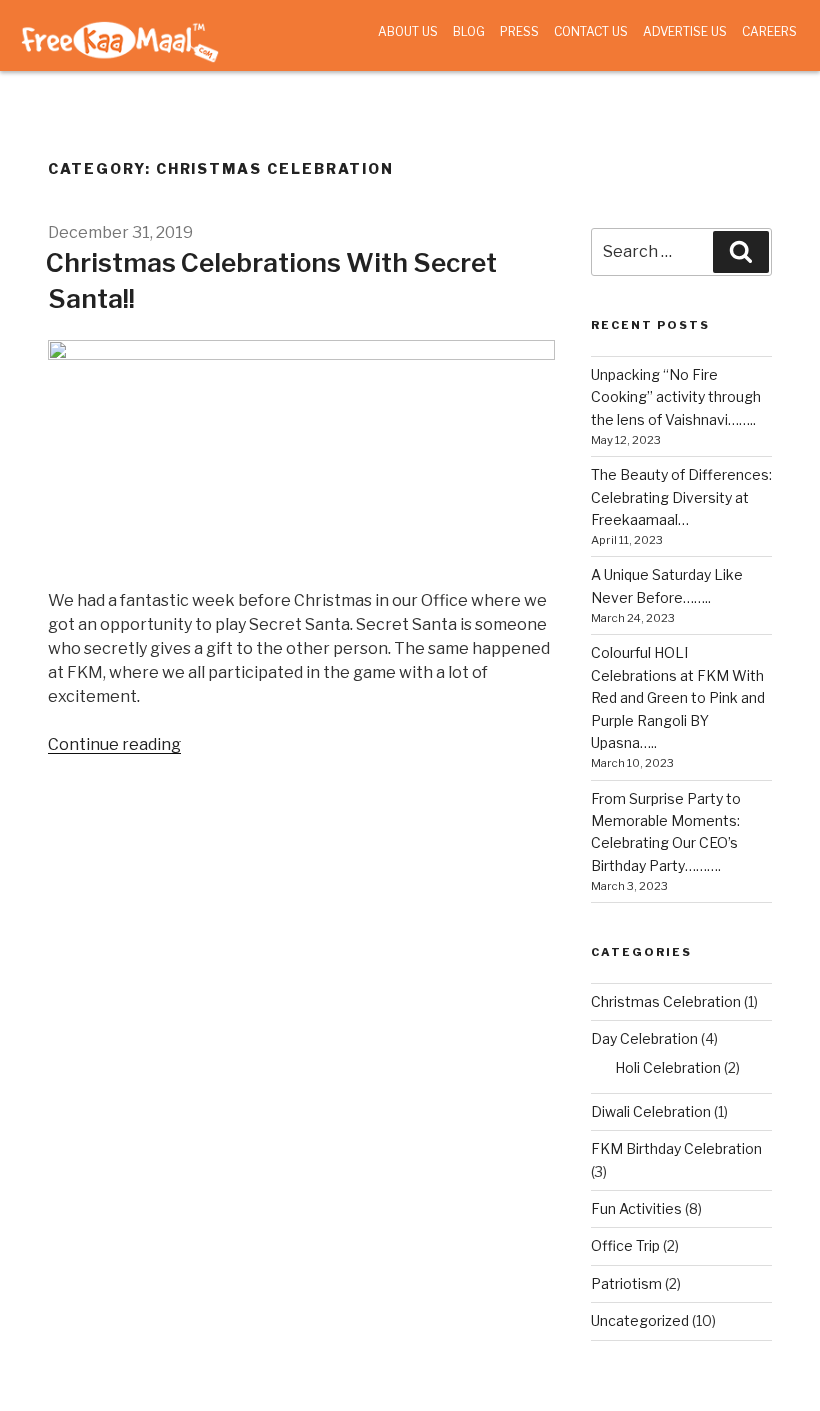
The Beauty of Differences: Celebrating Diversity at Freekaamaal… (681, 497)
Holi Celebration (668, 1067)
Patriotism (626, 1283)
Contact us (591, 31)
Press (519, 31)
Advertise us (685, 31)
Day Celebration (644, 1038)
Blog (469, 31)
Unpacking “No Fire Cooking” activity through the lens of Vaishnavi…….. (676, 397)
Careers (769, 31)
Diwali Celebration (651, 1111)
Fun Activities (636, 1208)
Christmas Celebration (666, 1001)
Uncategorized (640, 1320)
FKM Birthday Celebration (676, 1148)
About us (408, 31)
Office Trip (625, 1245)
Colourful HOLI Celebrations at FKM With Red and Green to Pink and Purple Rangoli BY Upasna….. (678, 697)
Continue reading (114, 744)
